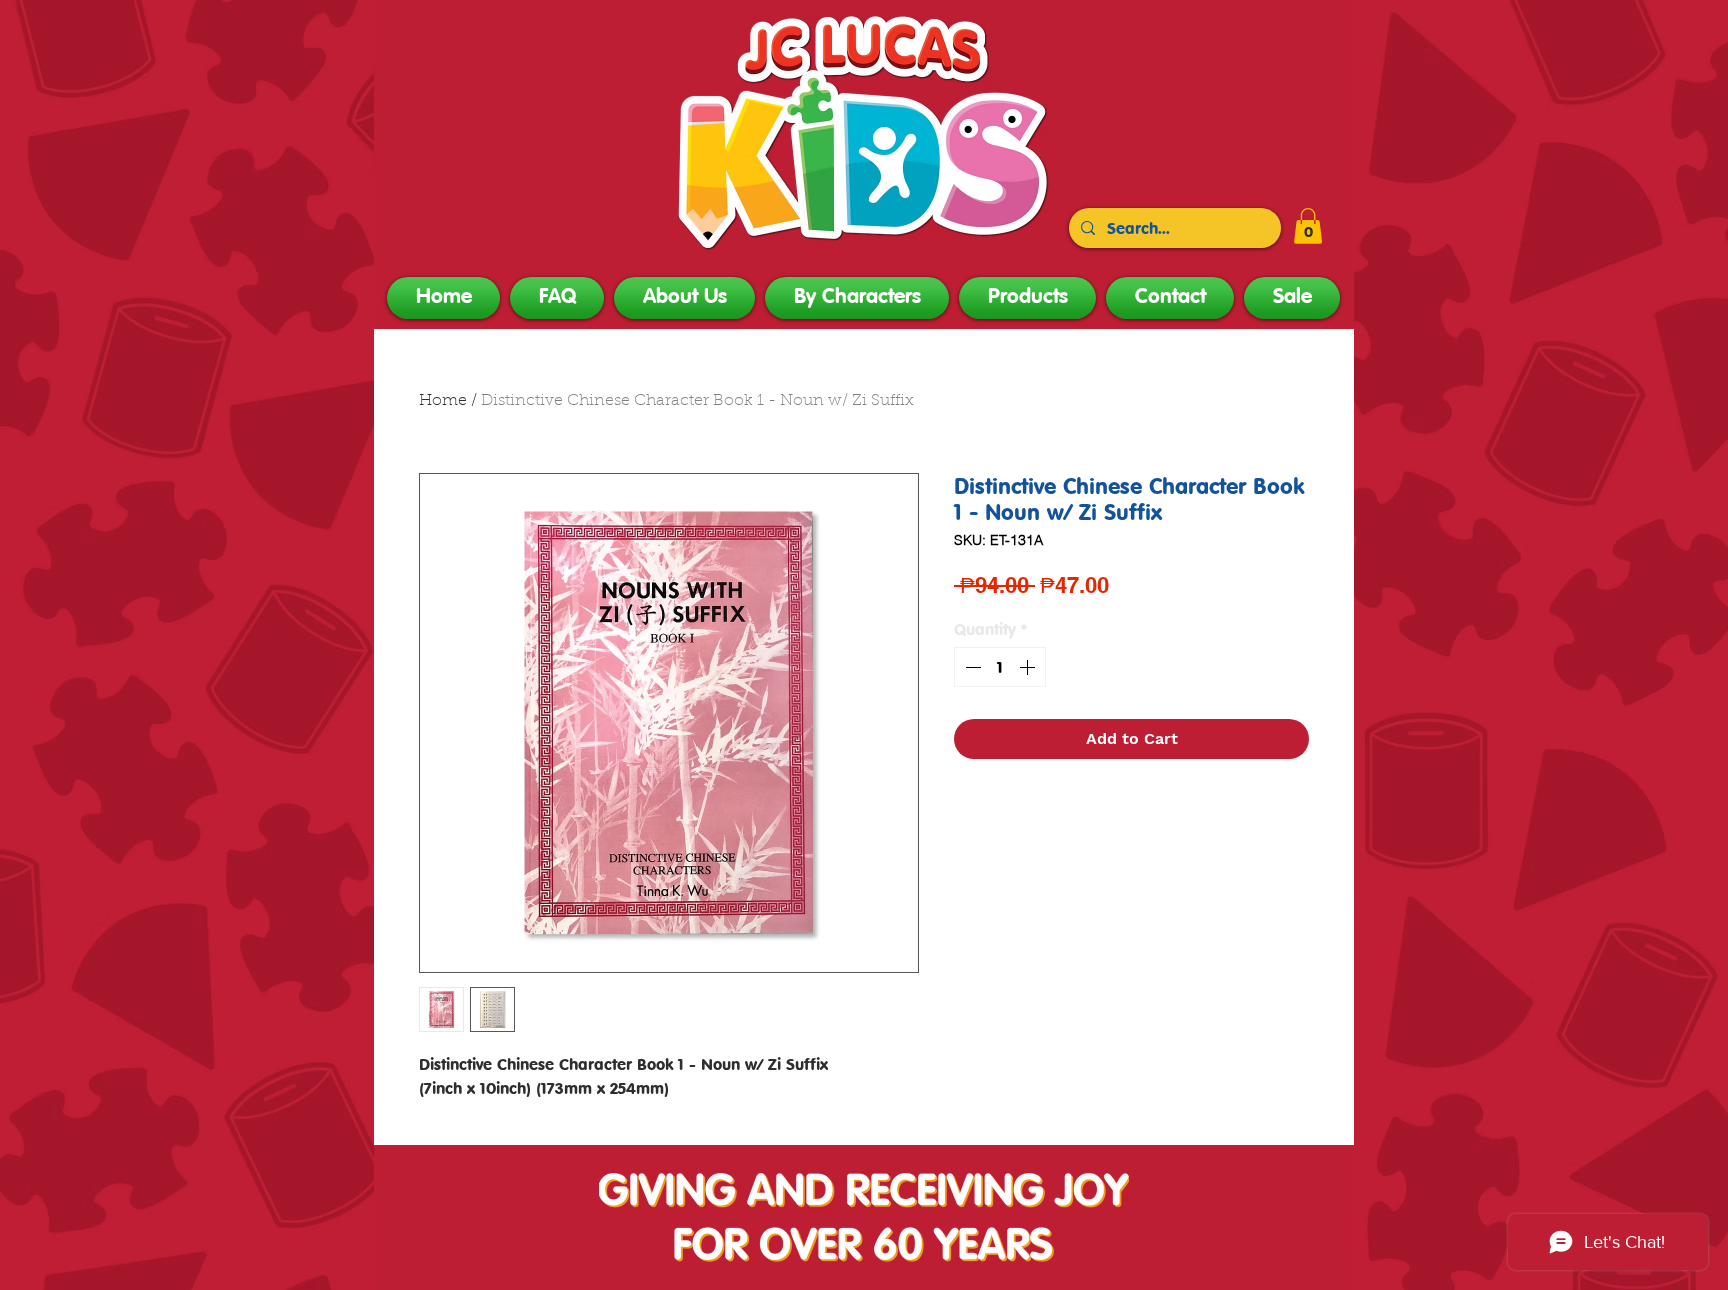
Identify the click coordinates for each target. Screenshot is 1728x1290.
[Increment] (1029, 667)
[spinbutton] (1000, 667)
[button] (1308, 226)
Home (443, 401)
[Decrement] (971, 667)
